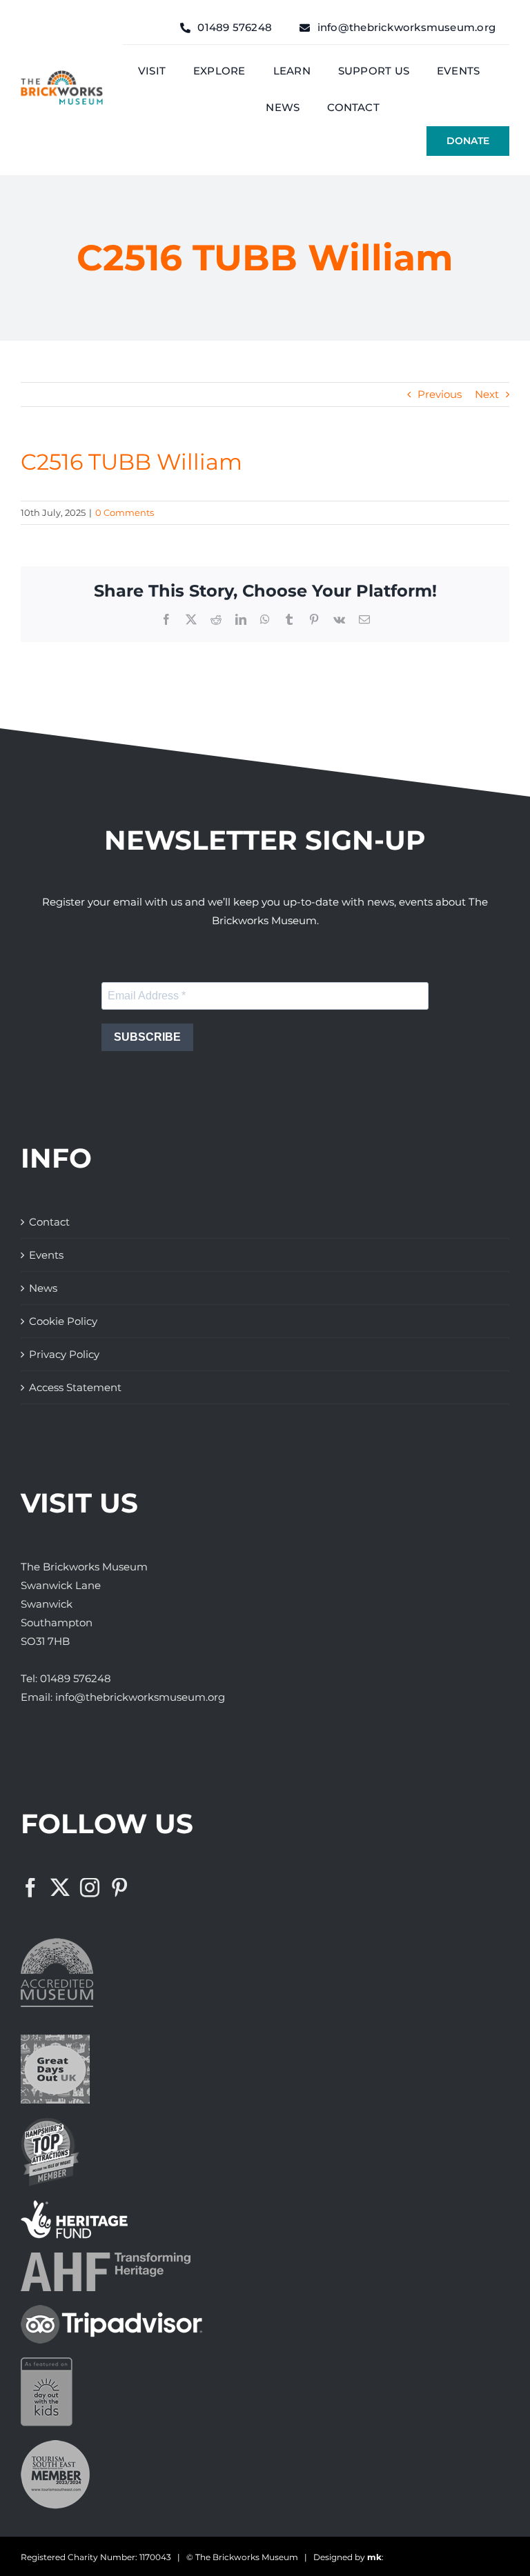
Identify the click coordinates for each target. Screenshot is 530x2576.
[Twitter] (60, 1888)
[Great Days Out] (55, 2040)
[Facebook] (30, 1888)
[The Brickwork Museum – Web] (62, 76)
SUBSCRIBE (147, 1037)
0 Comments (125, 512)
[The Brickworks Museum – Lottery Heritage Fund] (74, 2205)
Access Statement (75, 1387)
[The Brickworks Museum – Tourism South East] (55, 2445)
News (43, 1288)
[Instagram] (90, 1888)
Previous (440, 394)
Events (46, 1255)
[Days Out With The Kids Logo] (47, 2363)
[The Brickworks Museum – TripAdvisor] (111, 2310)
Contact (49, 1222)
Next (487, 394)
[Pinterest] (119, 1888)
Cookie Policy (63, 1321)
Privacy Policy (64, 1354)
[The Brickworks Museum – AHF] (106, 2258)
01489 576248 (76, 1678)
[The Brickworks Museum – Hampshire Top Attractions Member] (50, 2123)
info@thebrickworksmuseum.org (140, 1697)
